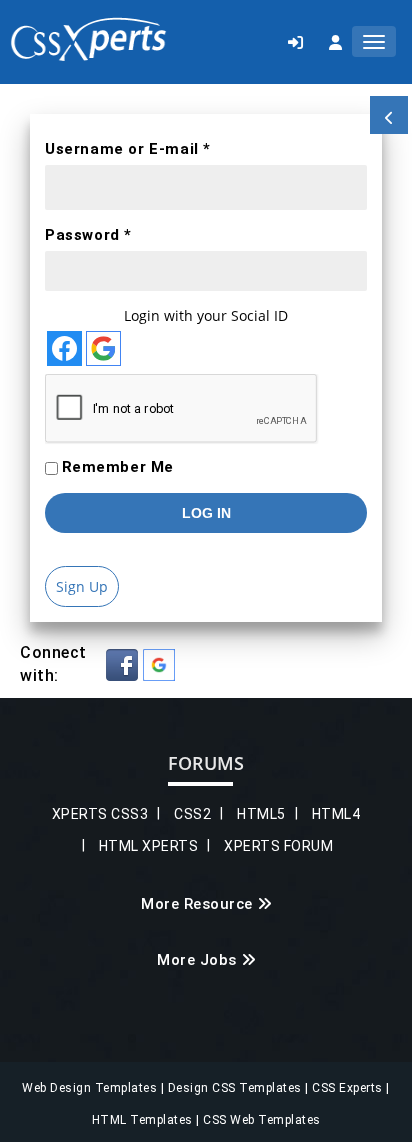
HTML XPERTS (149, 846)
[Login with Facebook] (64, 348)
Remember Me (118, 467)
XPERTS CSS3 (100, 814)
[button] (122, 665)
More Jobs (197, 960)
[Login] (295, 42)
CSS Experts (349, 1088)
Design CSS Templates (237, 1088)
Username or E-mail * (128, 149)
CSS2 (192, 814)
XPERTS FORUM (278, 846)
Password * (88, 235)
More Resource (197, 904)
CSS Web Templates (260, 1120)
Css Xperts (88, 39)
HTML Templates (144, 1120)
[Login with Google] (103, 348)
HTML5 (261, 814)
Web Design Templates (91, 1088)
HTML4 (336, 814)
